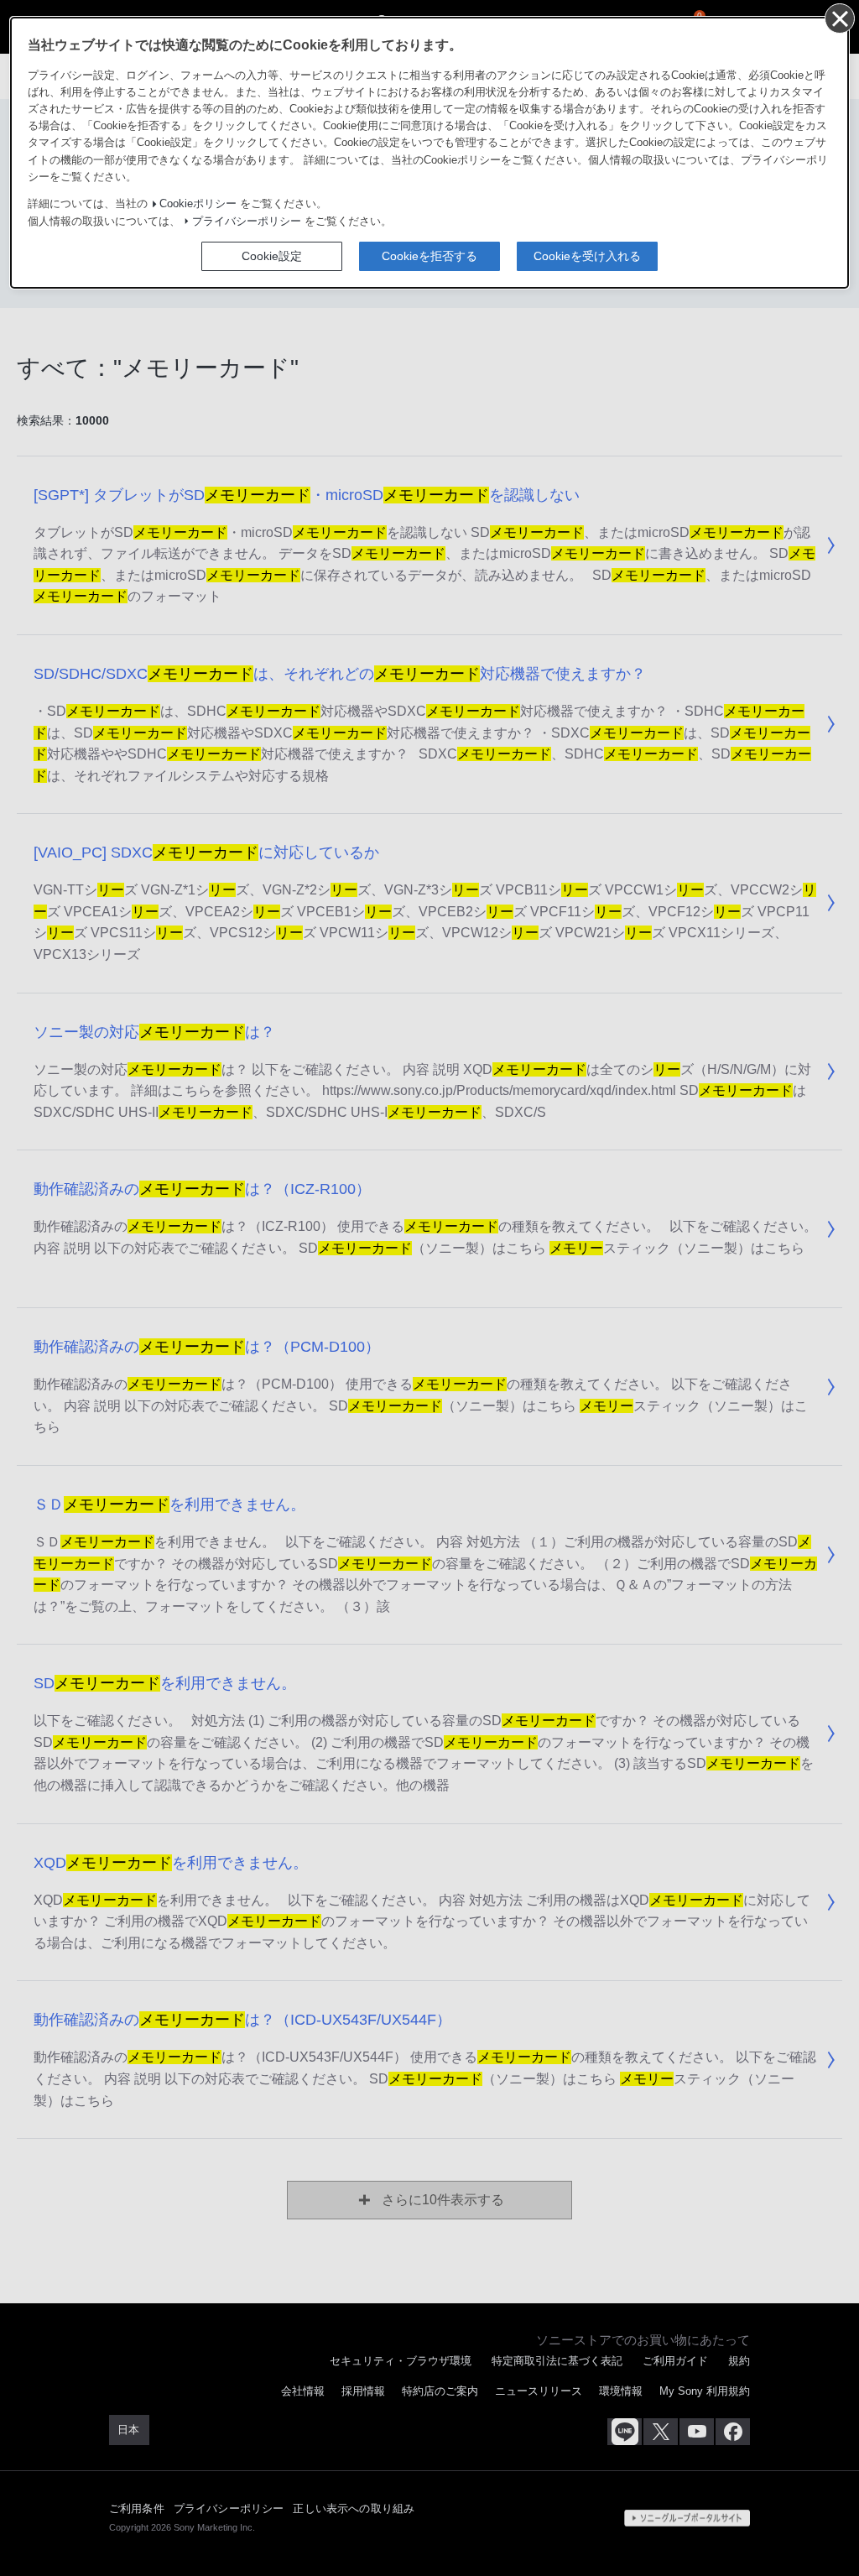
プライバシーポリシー (247, 222)
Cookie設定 (272, 256)
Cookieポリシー (198, 204)
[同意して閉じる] (839, 18)
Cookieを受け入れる (587, 256)
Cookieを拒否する (429, 256)
